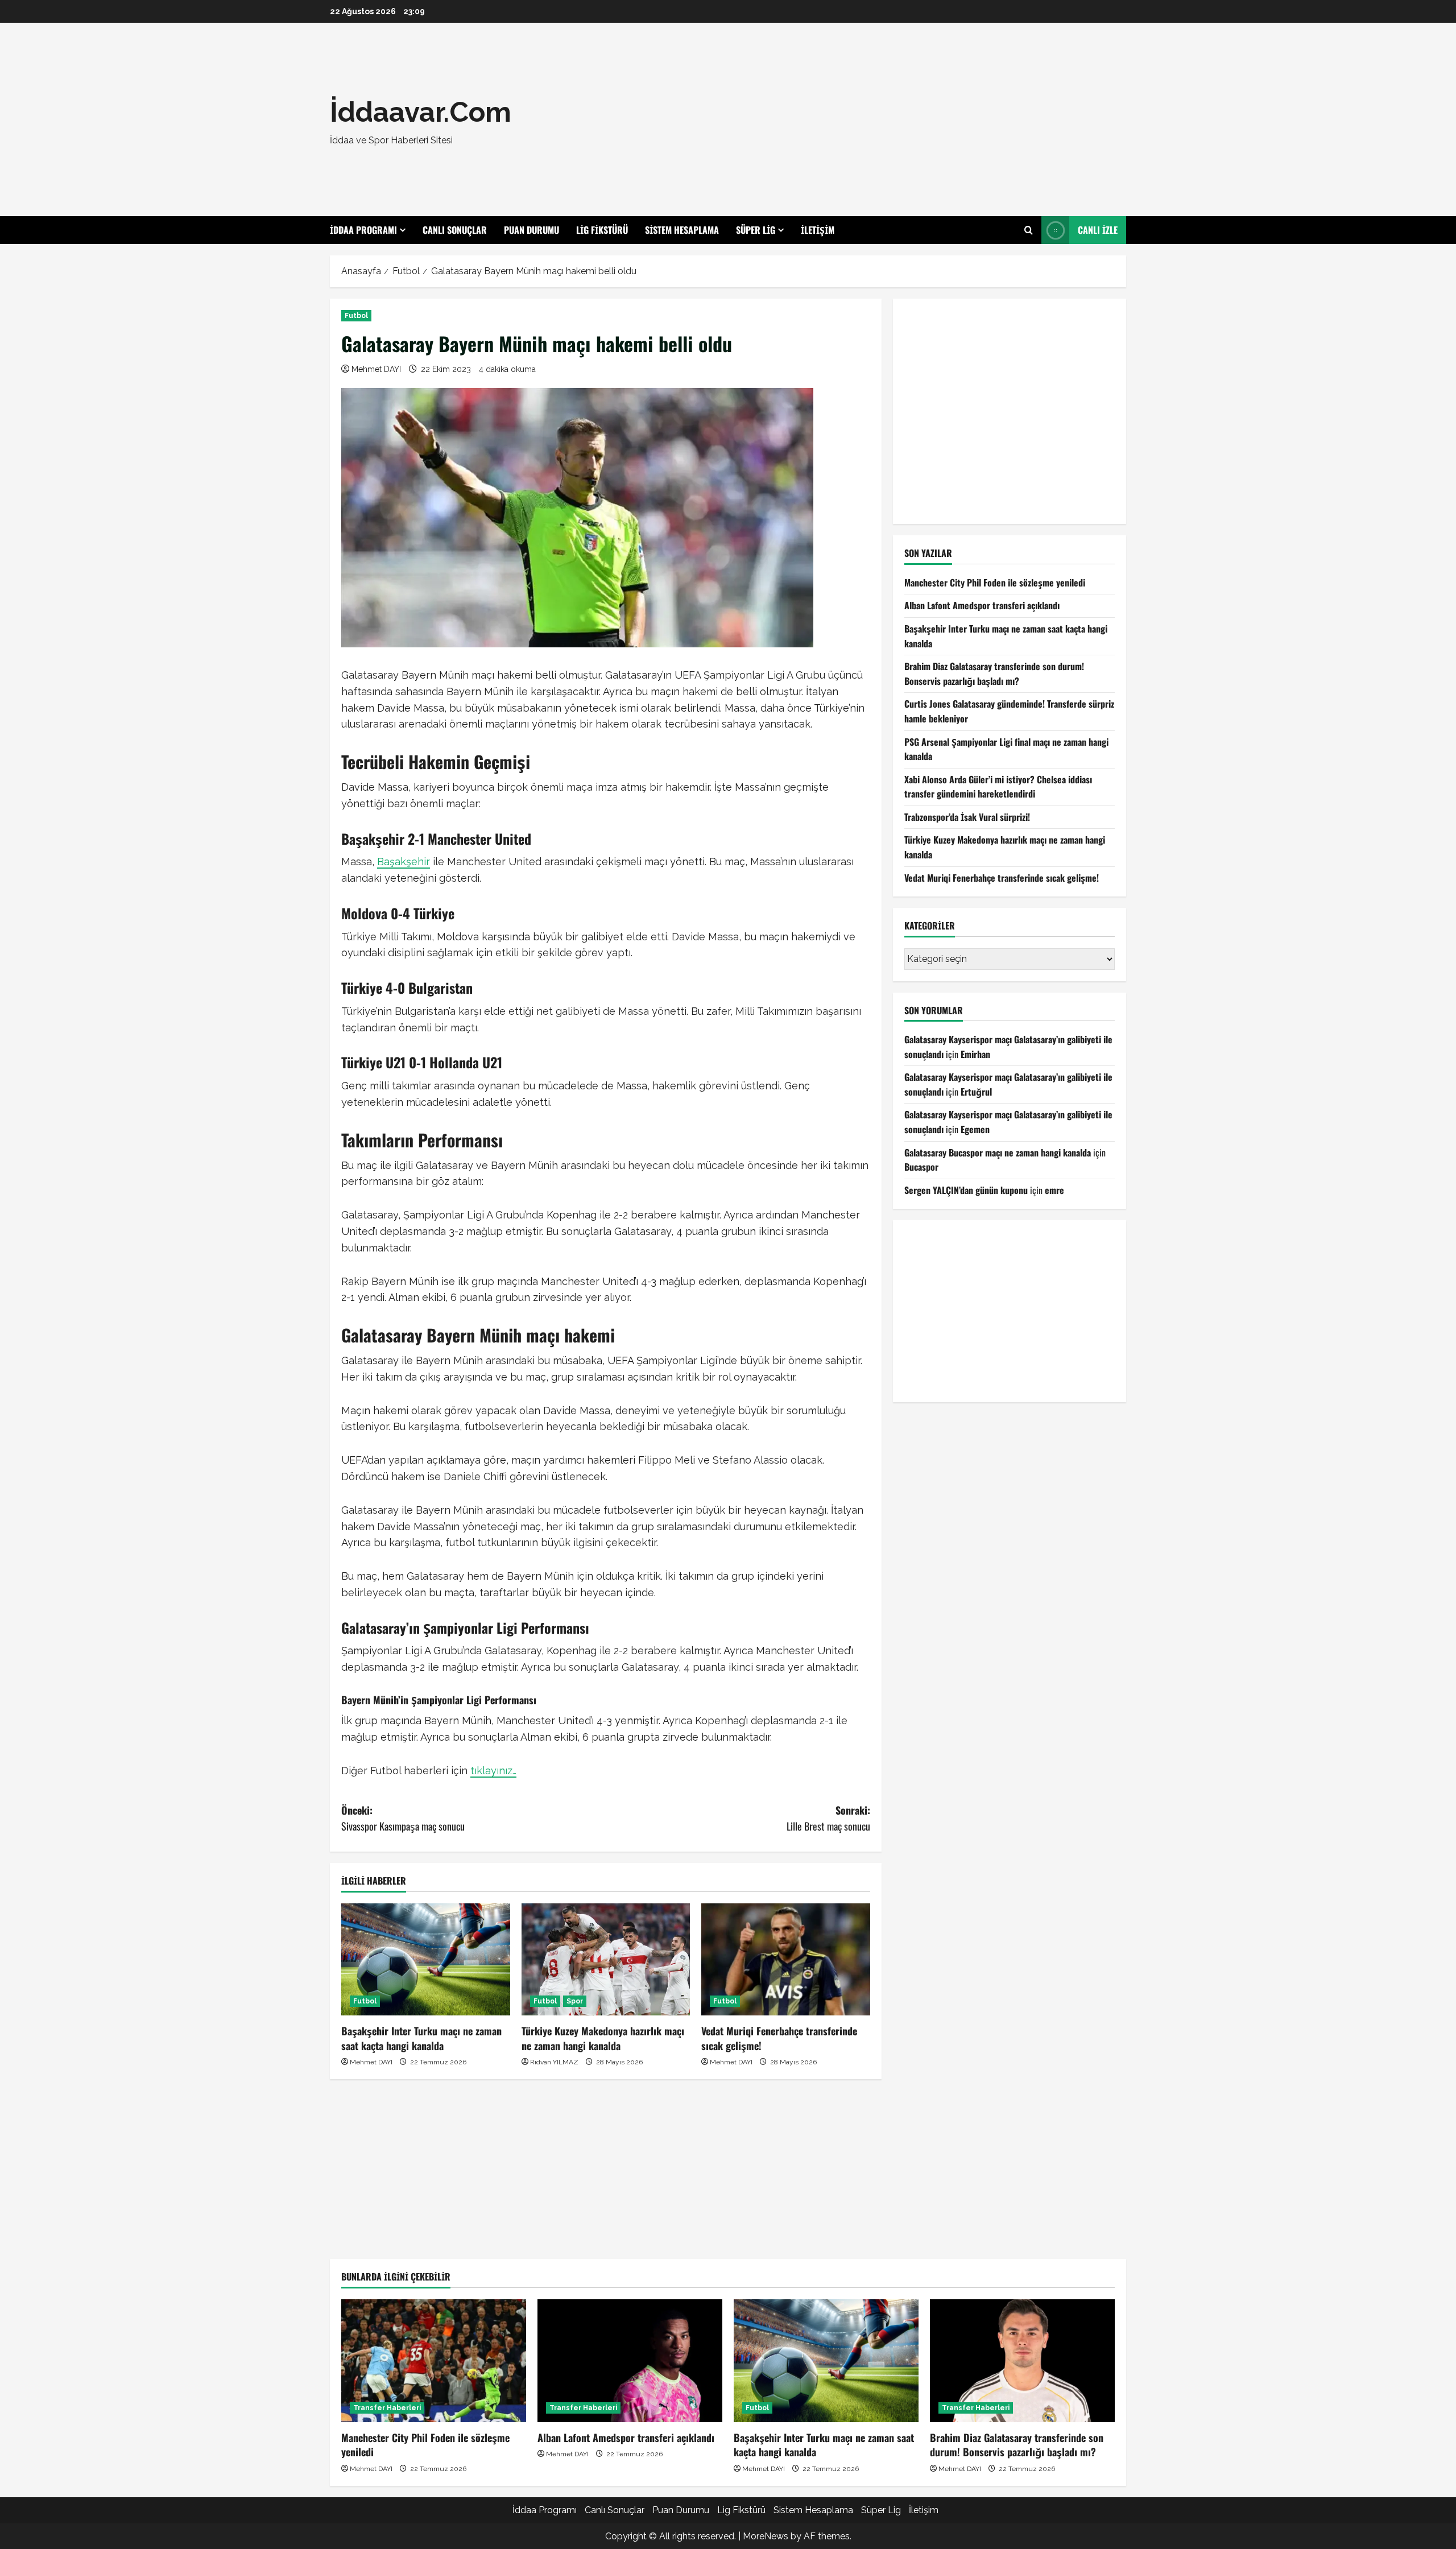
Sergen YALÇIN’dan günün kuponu (966, 1190)
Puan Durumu (531, 230)
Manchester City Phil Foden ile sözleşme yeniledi (995, 582)
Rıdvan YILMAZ (554, 2062)
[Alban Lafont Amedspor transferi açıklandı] (630, 2361)
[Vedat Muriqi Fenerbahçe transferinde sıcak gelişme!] (786, 1960)
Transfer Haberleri (387, 2408)
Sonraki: (828, 1818)
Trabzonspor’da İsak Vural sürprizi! (967, 817)
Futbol (356, 316)
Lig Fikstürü (602, 230)
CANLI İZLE (1098, 230)
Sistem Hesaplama (682, 230)
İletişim (818, 230)
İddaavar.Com (421, 112)
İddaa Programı (363, 230)
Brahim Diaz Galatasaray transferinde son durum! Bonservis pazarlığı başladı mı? (994, 674)
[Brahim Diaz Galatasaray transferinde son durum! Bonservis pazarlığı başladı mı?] (1022, 2361)
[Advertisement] (890, 119)
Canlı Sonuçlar (455, 230)
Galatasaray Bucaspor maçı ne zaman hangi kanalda (998, 1152)
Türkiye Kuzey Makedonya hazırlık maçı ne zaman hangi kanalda (603, 2038)
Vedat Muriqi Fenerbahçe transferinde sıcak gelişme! (779, 2038)
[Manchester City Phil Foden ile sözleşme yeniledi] (434, 2361)
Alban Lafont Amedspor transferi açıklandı (982, 605)
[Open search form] (1029, 230)
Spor (575, 2001)
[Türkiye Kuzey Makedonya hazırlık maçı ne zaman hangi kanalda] (606, 1960)
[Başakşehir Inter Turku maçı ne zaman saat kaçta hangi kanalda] (426, 1960)
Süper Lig (756, 230)
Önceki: (403, 1818)
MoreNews (766, 2536)
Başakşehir (404, 862)
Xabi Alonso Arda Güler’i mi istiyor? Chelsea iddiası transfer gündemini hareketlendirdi (998, 787)
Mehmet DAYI (376, 369)
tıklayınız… (493, 1771)
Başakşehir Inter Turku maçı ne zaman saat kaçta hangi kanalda (421, 2038)
